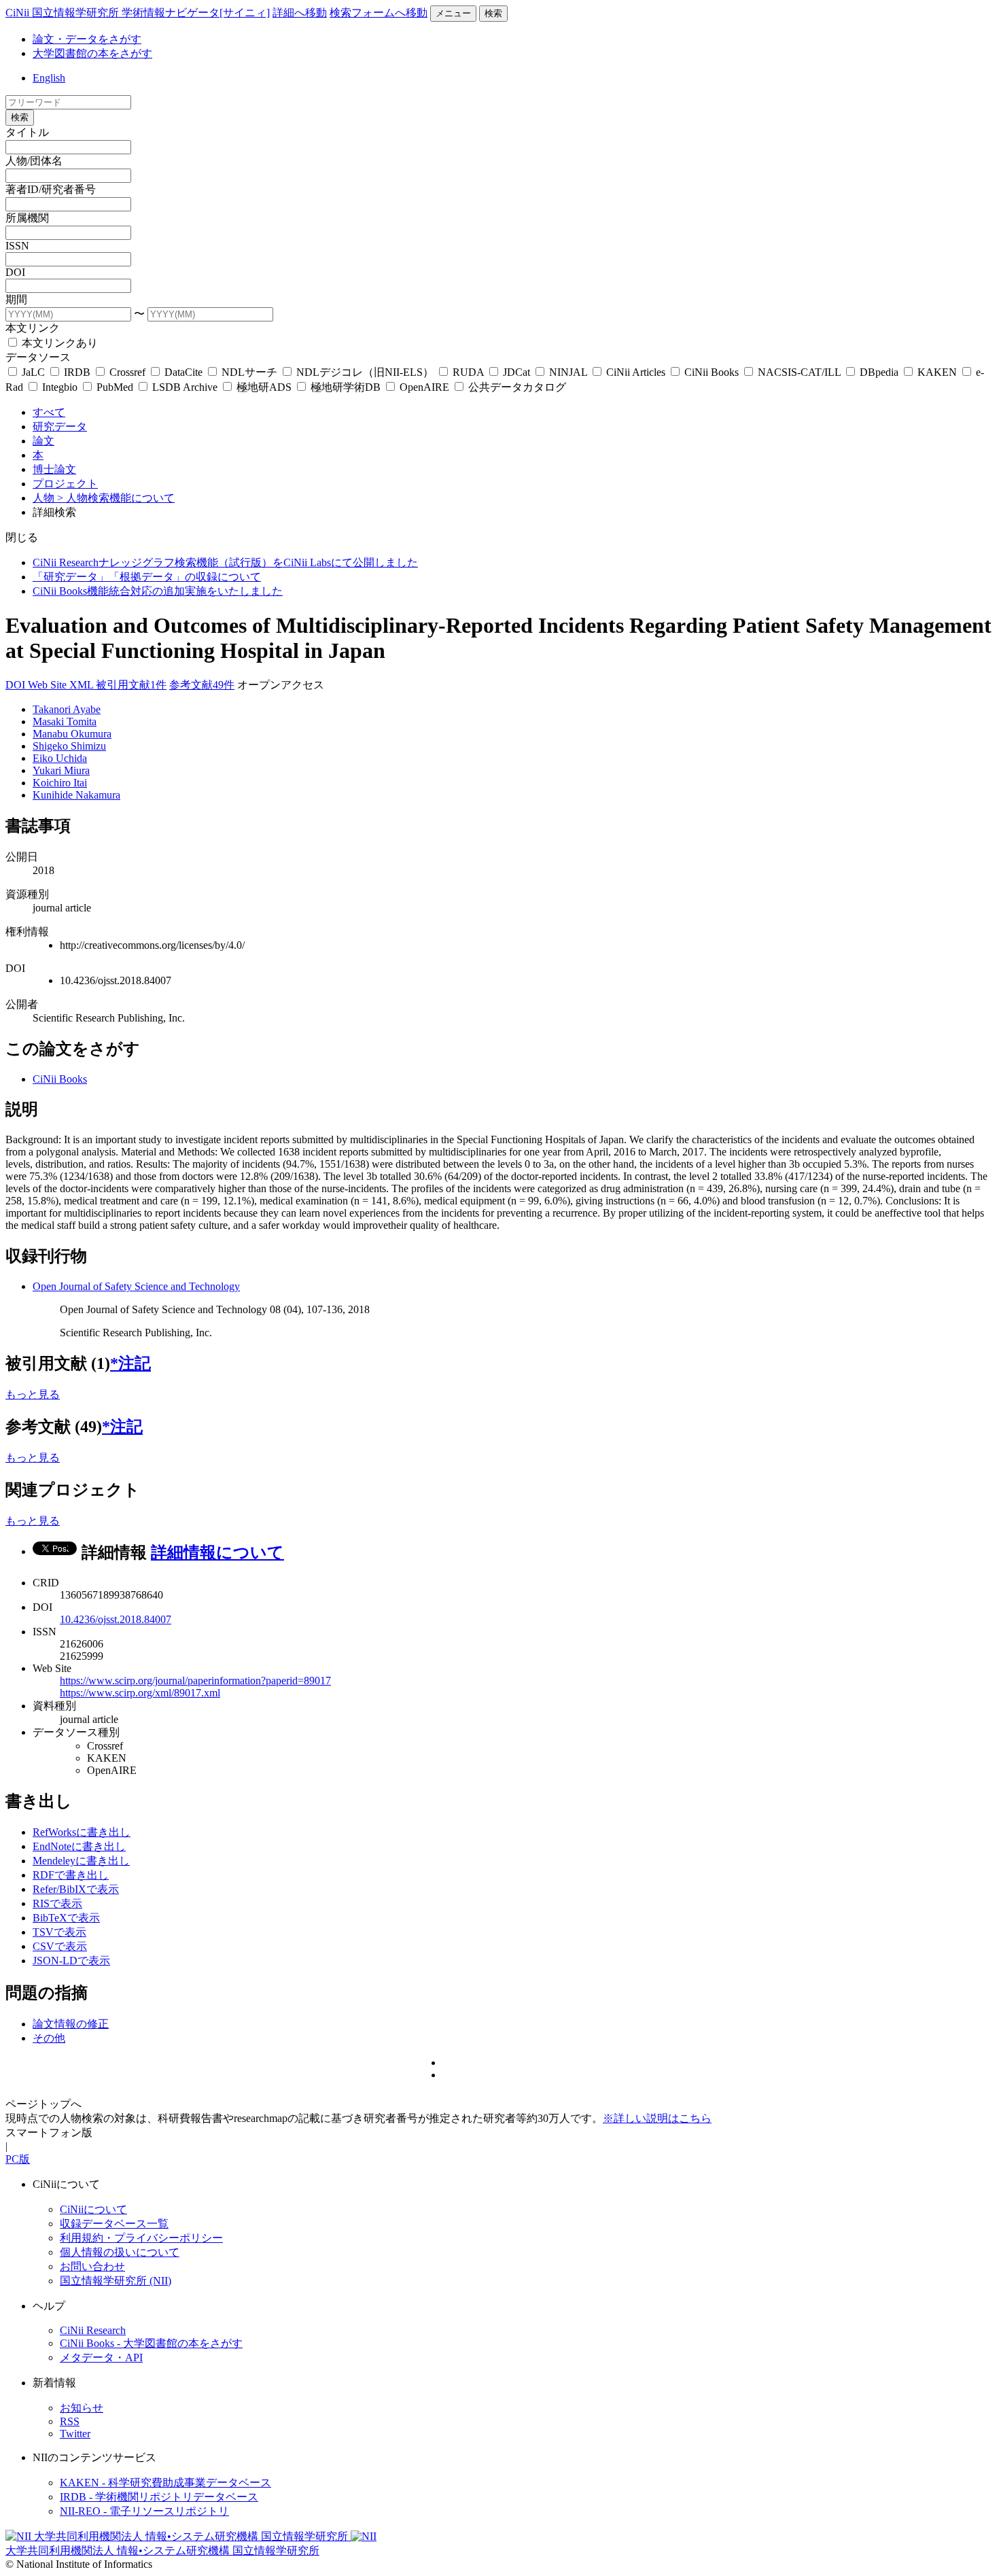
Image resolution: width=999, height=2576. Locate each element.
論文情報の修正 (71, 2024)
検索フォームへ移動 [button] (379, 13)
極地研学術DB (346, 387)
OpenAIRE (424, 387)
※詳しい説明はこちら (657, 2118)
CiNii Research (93, 2330)
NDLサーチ (249, 372)
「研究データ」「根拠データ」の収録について (147, 577)
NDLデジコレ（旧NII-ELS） (365, 372)
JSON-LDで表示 (71, 1961)
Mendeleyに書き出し (81, 1861)
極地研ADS (264, 387)
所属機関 (27, 218)
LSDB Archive (185, 387)
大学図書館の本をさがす (92, 53)
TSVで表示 (59, 1932)
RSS (70, 2421)
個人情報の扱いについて (120, 2252)
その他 (49, 2038)
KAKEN (937, 372)
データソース (38, 357)
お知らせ (82, 2408)
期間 (16, 299)
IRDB (77, 372)
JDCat (516, 372)
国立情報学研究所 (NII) (116, 2281)
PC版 (18, 2159)
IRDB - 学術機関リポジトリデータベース (159, 2497)
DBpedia (879, 372)
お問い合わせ (92, 2266)
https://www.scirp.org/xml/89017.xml (140, 1693)
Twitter (75, 2434)
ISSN (17, 246)
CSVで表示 (60, 1946)
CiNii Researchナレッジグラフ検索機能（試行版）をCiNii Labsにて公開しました (225, 562)
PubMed (115, 387)
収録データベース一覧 (114, 2224)
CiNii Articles (636, 372)
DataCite (183, 372)
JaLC (33, 372)
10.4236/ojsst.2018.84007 (116, 1619)
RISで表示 (57, 1903)
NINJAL (568, 372)
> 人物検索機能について (116, 498)
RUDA (468, 372)
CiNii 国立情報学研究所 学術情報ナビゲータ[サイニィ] (138, 13)
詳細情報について (217, 1552)
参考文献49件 (202, 685)
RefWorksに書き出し (82, 1832)
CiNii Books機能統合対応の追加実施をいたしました (158, 591)
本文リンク (33, 328)
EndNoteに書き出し (79, 1846)
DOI (15, 272)
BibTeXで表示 (66, 1918)
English (49, 78)
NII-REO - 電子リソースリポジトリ (144, 2511)
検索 (493, 13)
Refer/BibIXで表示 (76, 1889)
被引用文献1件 (131, 685)
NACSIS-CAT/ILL (799, 372)
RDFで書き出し (71, 1875)
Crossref (127, 372)
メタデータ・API (101, 2357)
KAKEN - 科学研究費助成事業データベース (165, 2483)
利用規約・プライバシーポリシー (141, 2238)
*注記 (130, 1363)
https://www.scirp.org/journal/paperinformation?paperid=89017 (195, 1681)
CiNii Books (712, 372)
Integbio (60, 387)
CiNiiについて (93, 2209)
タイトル (27, 132)
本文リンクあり (58, 343)
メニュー (453, 13)
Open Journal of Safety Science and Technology (136, 1286)
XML (83, 685)
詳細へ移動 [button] (300, 13)
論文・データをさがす (87, 39)
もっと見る (33, 1394)
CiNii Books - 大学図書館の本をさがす (151, 2343)
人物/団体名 (34, 161)
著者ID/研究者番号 (51, 189)
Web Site (49, 685)
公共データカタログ (516, 387)
